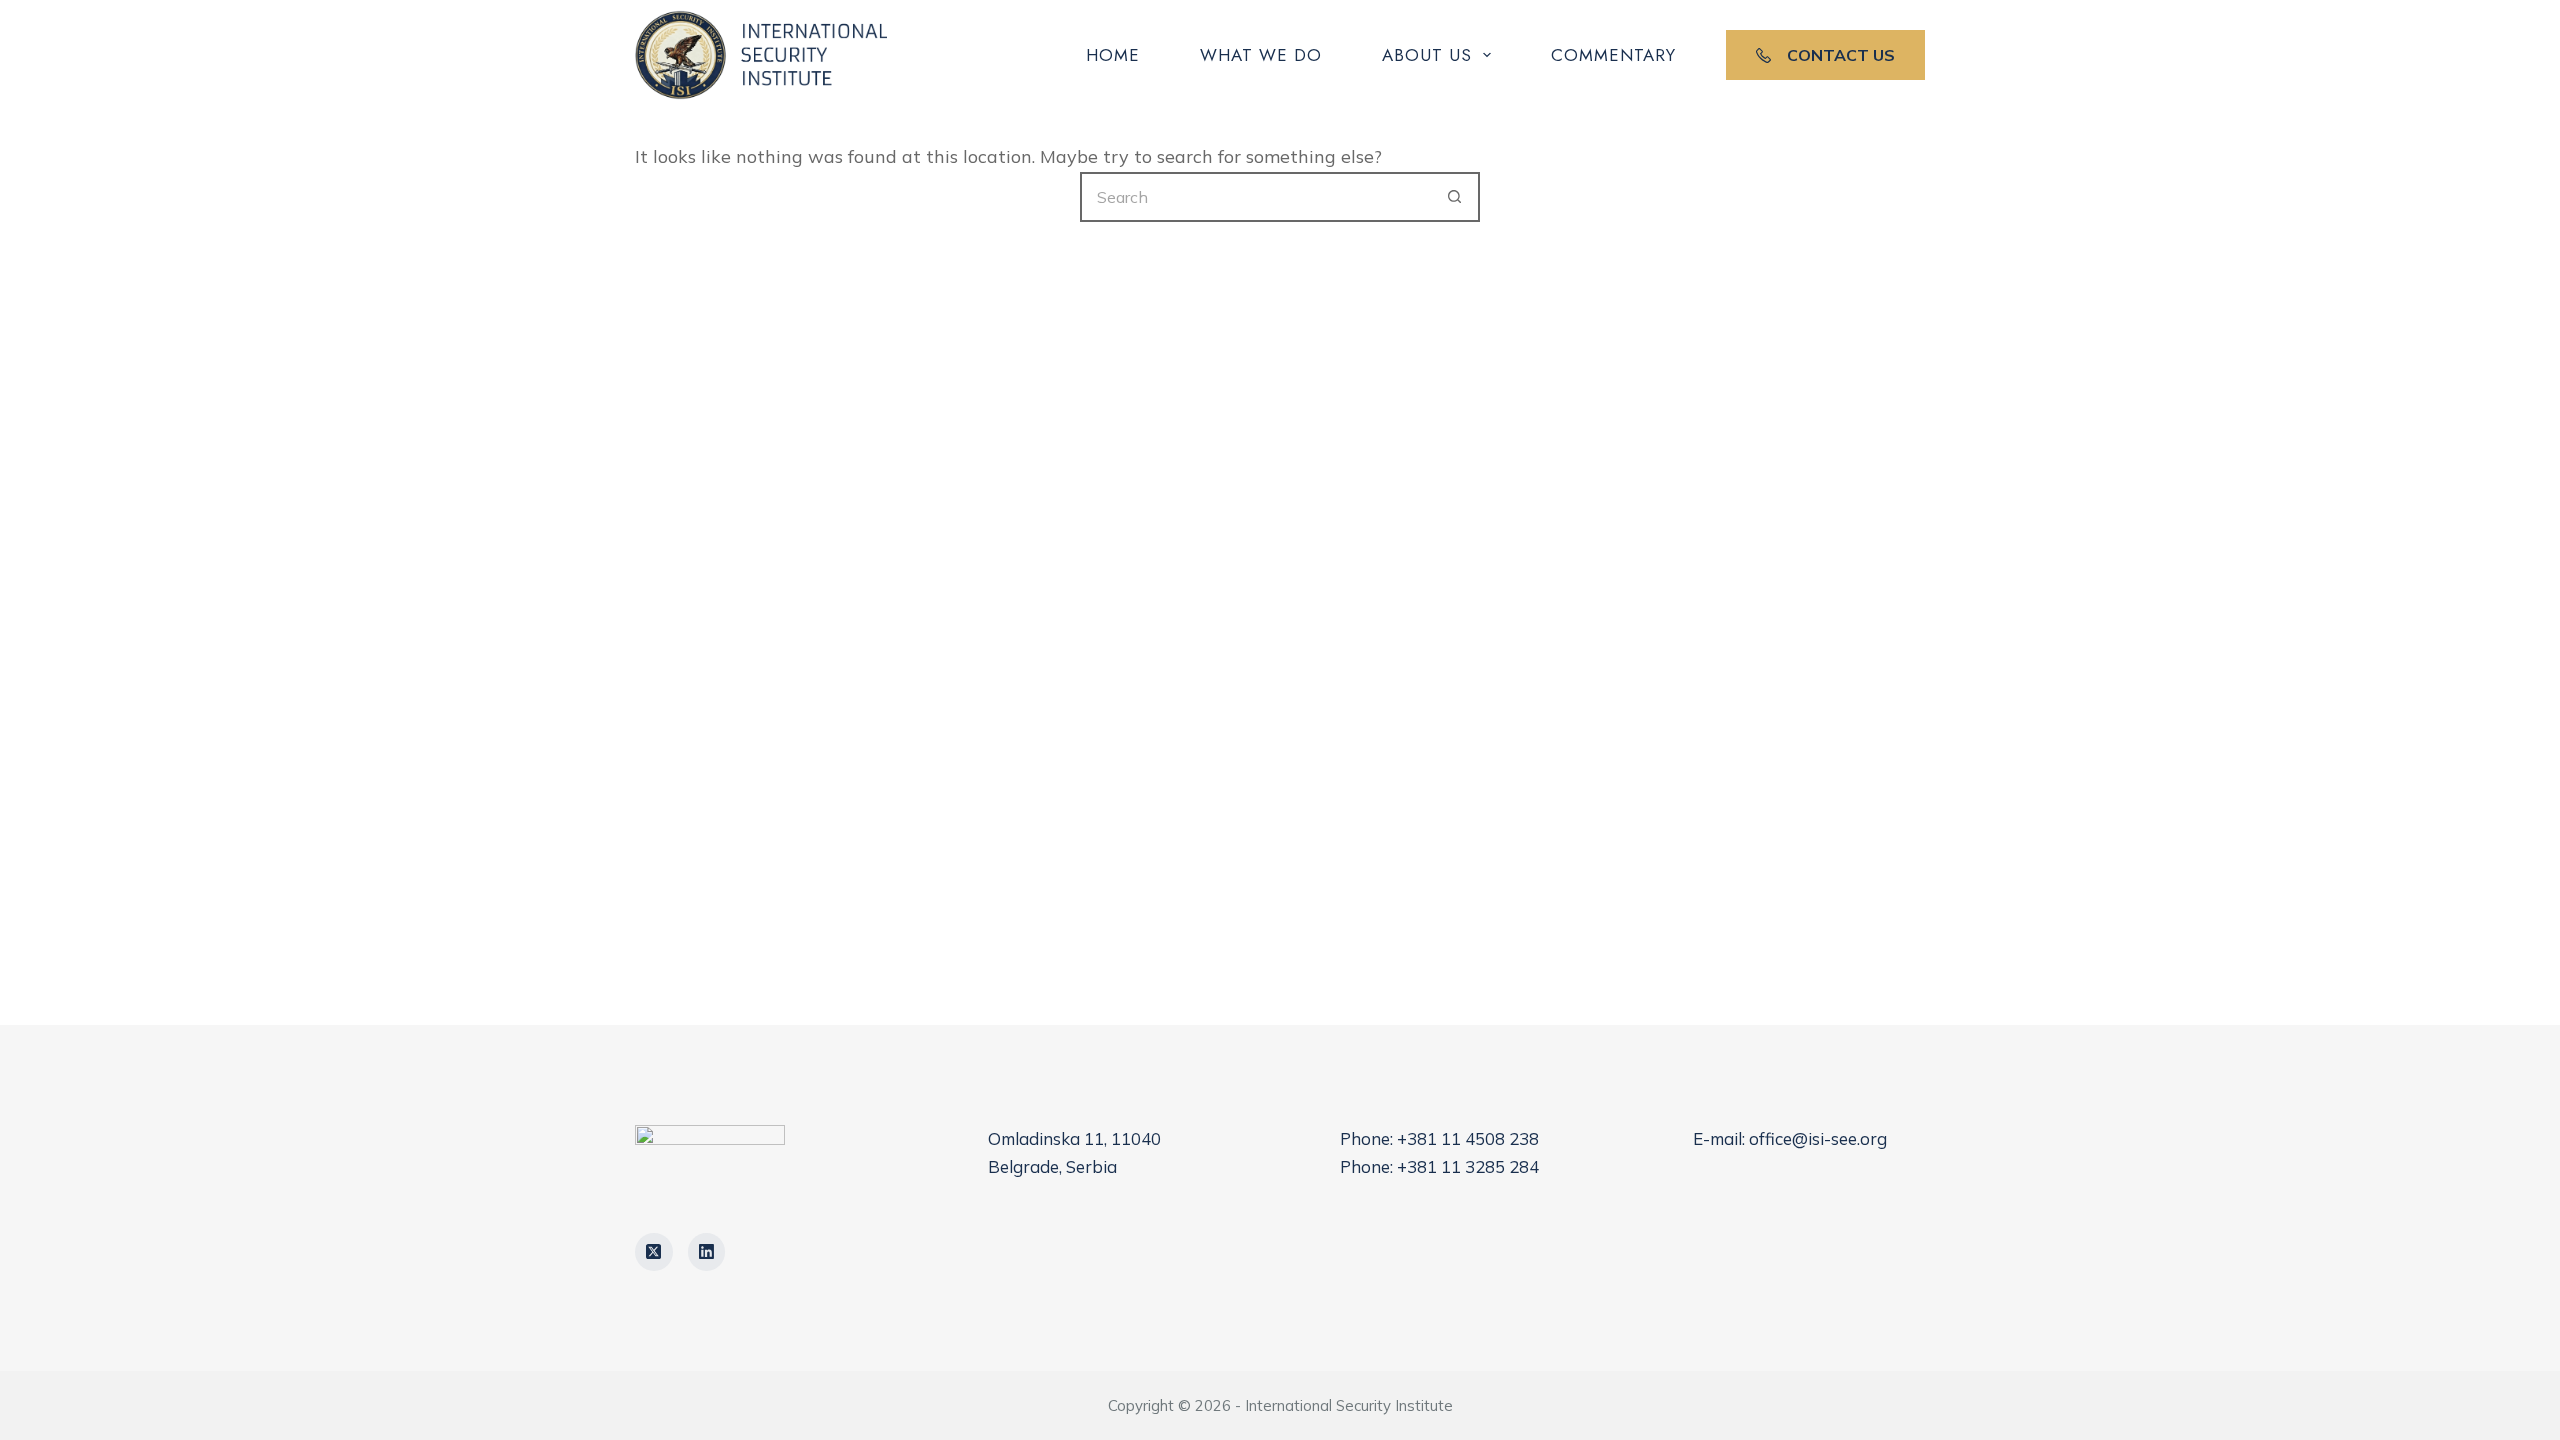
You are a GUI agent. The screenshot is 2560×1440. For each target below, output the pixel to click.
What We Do (1261, 55)
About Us (1427, 55)
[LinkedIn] (707, 1252)
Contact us (1841, 55)
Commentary (1613, 55)
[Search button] (1455, 197)
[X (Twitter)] (654, 1252)
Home (1113, 55)
